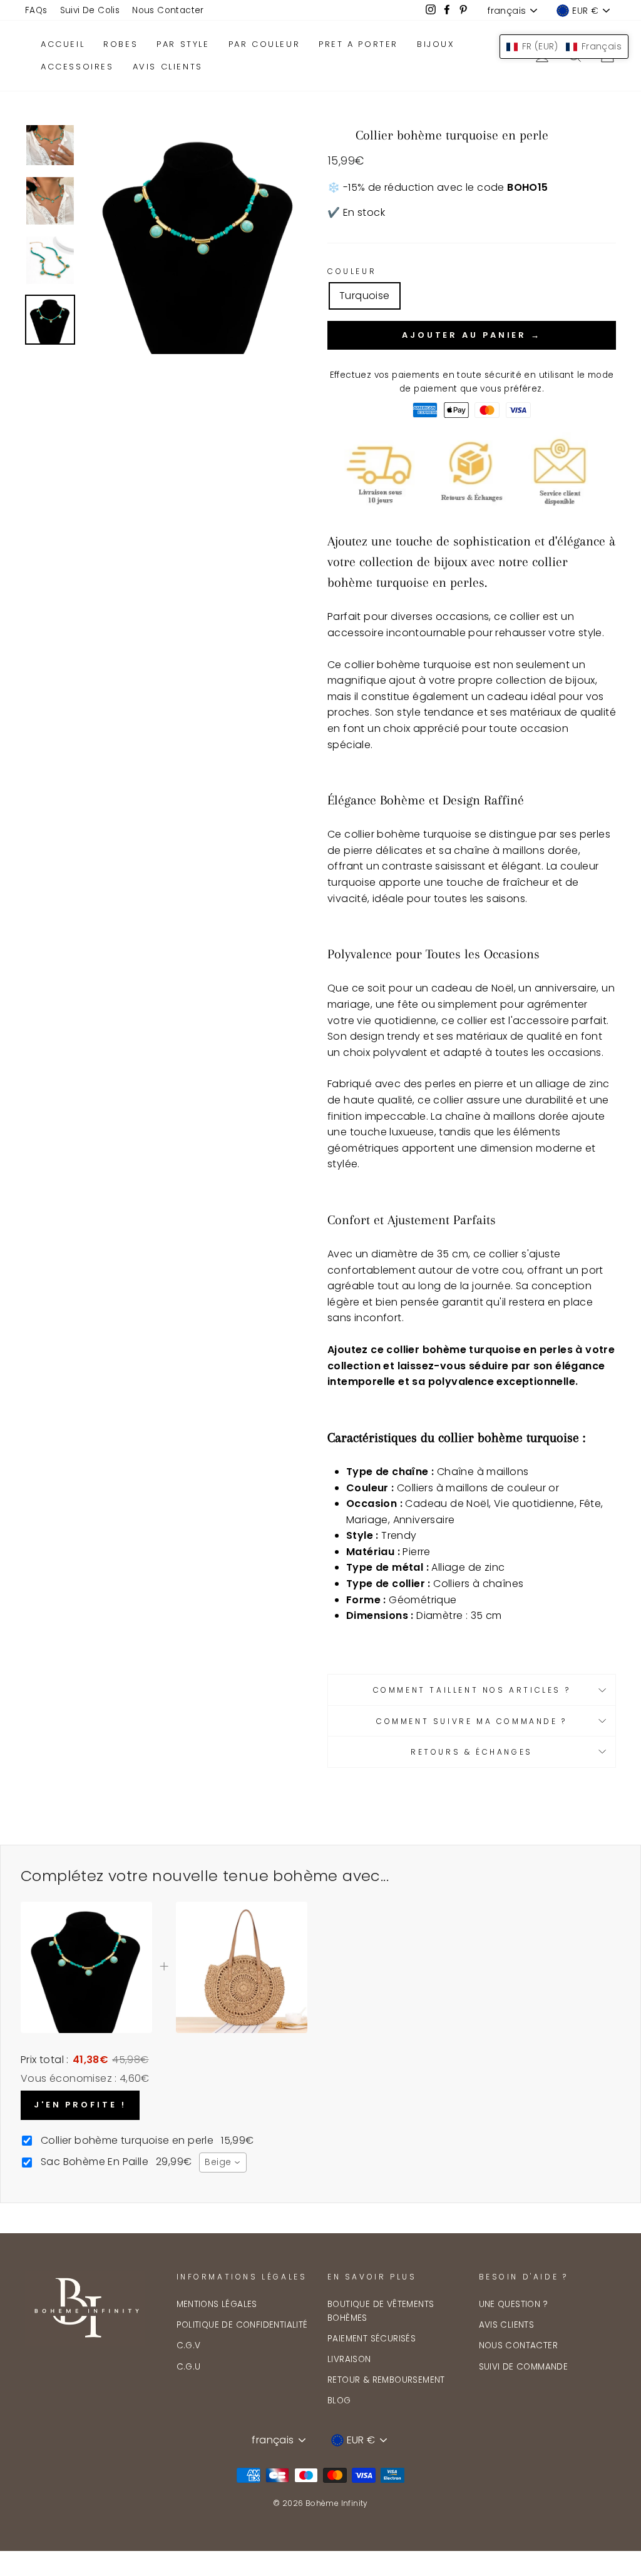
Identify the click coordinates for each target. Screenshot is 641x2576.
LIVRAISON (349, 2359)
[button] (564, 47)
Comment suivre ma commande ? (472, 1721)
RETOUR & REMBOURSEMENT (386, 2380)
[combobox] (223, 2163)
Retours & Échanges (472, 1752)
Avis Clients (168, 67)
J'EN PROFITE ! (80, 2105)
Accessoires (77, 67)
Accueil (63, 44)
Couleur (352, 271)
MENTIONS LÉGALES (217, 2304)
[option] (199, 240)
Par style (183, 44)
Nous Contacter (168, 10)
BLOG (339, 2401)
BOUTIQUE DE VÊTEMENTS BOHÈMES (381, 2311)
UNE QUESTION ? (514, 2304)
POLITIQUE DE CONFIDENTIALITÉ (242, 2325)
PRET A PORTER (358, 44)
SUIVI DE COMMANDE (524, 2367)
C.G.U (189, 2367)
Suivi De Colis (90, 10)
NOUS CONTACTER (519, 2345)
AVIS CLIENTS (507, 2325)
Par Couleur (264, 44)
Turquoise (365, 296)
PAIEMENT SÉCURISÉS (372, 2339)
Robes (121, 44)
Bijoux (436, 44)
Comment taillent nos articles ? (472, 1690)
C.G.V (189, 2345)
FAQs (36, 10)
